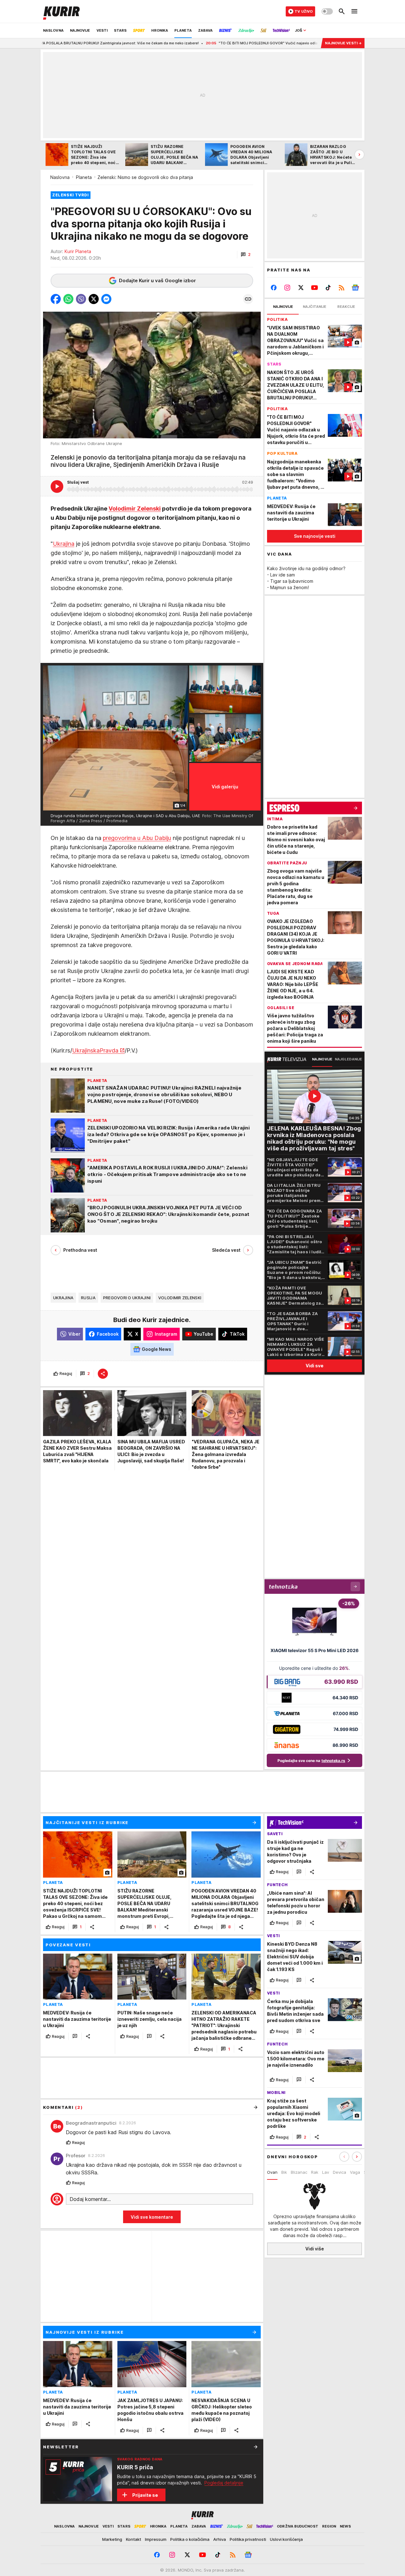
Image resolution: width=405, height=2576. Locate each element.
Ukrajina (64, 544)
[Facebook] (274, 288)
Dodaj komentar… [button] (90, 2199)
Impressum (156, 2539)
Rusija (88, 1298)
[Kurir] (61, 11)
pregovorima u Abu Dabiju (137, 838)
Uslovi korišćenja (286, 2539)
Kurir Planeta (78, 251)
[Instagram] (287, 288)
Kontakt (134, 2539)
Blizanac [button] (299, 2172)
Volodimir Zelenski (135, 509)
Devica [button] (340, 2172)
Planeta (84, 177)
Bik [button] (284, 2172)
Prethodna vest (80, 1250)
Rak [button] (315, 2172)
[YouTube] (315, 288)
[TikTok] (328, 288)
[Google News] (355, 288)
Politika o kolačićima (190, 2539)
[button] (246, 255)
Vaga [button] (355, 2172)
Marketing (112, 2539)
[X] (301, 288)
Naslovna (60, 177)
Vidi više (315, 2249)
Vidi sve (315, 1366)
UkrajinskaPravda (95, 1050)
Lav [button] (326, 2172)
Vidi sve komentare (152, 2217)
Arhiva (220, 2539)
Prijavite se (145, 2495)
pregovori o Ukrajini (127, 1298)
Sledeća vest (226, 1250)
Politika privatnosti (248, 2539)
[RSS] (342, 288)
